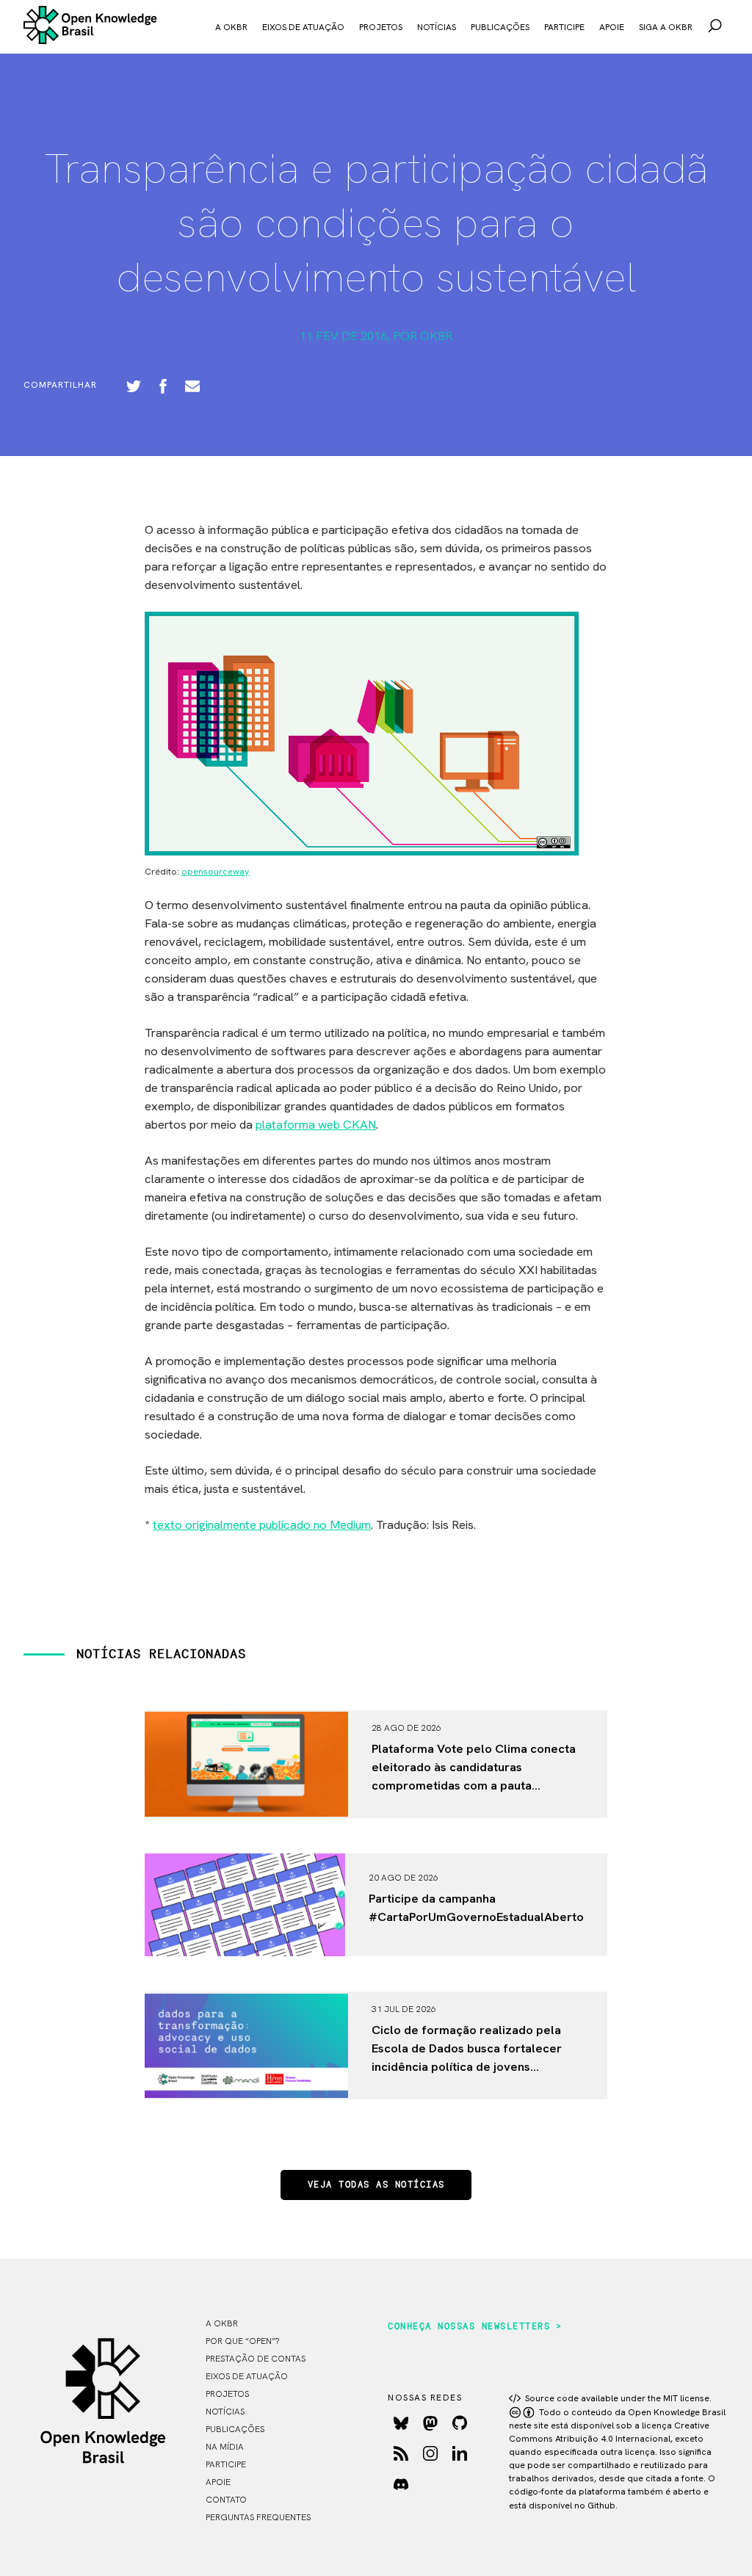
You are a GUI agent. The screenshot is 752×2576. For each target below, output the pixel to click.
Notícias (437, 27)
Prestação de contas (256, 2359)
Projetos (381, 27)
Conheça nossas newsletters (469, 2327)
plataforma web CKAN (316, 1124)
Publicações (500, 27)
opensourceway (215, 872)
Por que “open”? (242, 2341)
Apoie (612, 27)
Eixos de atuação (303, 27)
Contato (226, 2500)
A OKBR (231, 27)
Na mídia (225, 2447)
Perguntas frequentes (258, 2517)
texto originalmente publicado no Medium (262, 1524)
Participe (564, 27)
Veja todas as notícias (376, 2185)
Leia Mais (400, 1806)
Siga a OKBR (666, 27)
